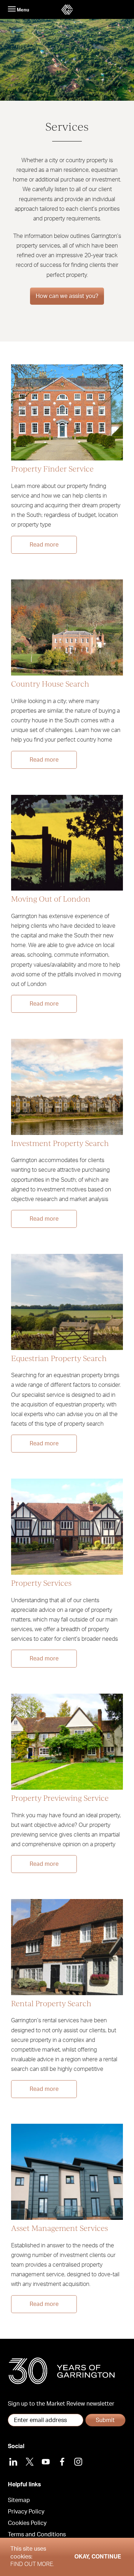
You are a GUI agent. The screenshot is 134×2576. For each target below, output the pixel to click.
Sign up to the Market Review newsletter (61, 2404)
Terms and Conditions (37, 2535)
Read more (44, 545)
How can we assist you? (67, 296)
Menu (23, 10)
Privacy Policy (26, 2512)
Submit (105, 2420)
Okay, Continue (98, 2557)
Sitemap (19, 2500)
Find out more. (32, 2564)
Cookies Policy (27, 2523)
